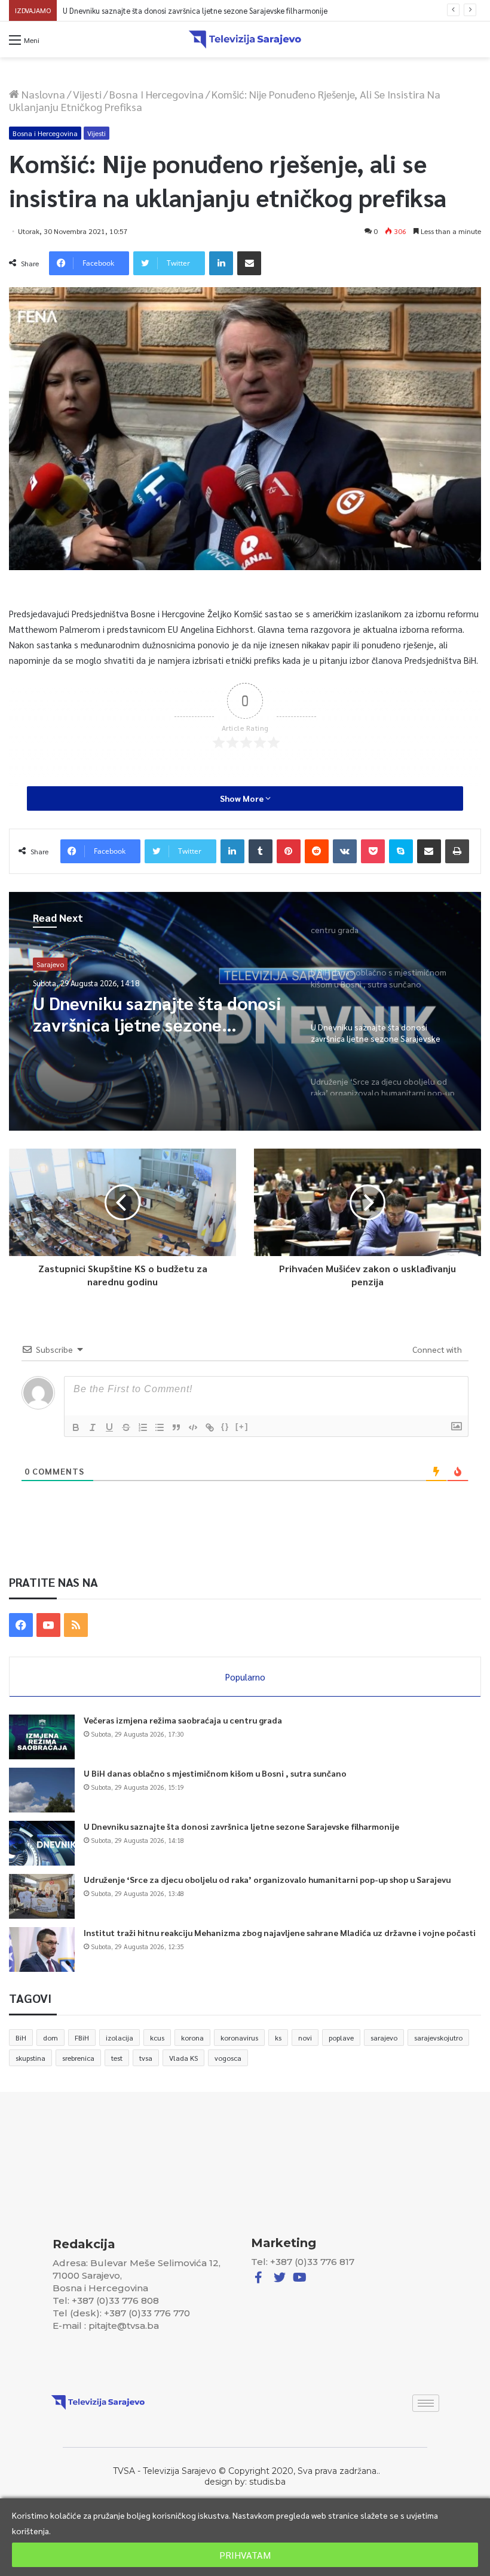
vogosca (228, 2058)
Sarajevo (50, 964)
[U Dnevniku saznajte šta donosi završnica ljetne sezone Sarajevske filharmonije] (42, 1843)
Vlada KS (183, 2058)
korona (192, 2038)
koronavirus (239, 2038)
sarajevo (384, 2038)
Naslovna (42, 94)
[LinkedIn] (221, 263)
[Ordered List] (143, 1427)
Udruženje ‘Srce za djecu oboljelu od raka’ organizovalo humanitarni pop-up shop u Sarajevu (219, 10)
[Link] (210, 1427)
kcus (157, 2038)
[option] (245, 1011)
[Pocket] (373, 851)
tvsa (146, 2058)
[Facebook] (21, 1625)
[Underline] (109, 1427)
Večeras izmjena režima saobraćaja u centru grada (183, 1720)
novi (305, 2038)
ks (278, 2038)
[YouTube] (48, 1625)
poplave (341, 2038)
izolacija (120, 2038)
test (117, 2058)
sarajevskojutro (438, 2038)
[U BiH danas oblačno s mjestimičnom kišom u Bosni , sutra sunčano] (42, 1790)
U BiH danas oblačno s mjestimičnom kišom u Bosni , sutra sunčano (215, 1773)
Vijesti (87, 94)
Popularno (245, 1677)
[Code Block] (193, 1427)
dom (50, 2038)
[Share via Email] (249, 263)
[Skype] (401, 851)
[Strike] (126, 1427)
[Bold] (76, 1427)
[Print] (457, 851)
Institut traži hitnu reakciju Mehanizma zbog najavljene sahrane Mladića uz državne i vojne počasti (280, 1932)
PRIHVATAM (245, 2555)
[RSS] (76, 1625)
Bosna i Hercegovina (157, 94)
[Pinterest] (289, 851)
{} (225, 1427)
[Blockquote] (176, 1427)
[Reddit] (317, 851)
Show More (243, 798)
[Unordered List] (160, 1427)
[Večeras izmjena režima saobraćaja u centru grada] (42, 1737)
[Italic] (93, 1427)
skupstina (30, 2058)
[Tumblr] (261, 851)
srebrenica (78, 2058)
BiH (21, 2038)
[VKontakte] (345, 851)
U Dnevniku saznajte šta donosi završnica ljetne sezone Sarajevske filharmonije (241, 1826)
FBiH (82, 2038)
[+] (242, 1427)
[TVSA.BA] (245, 39)
